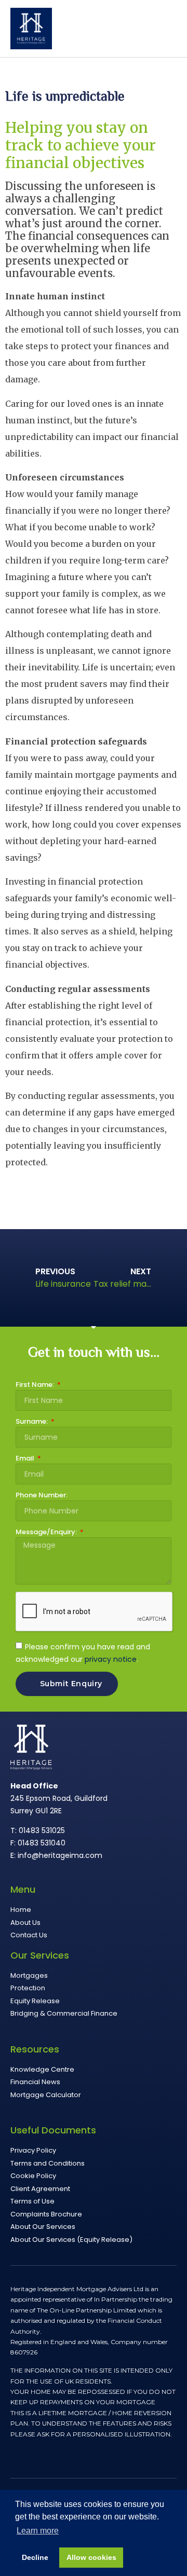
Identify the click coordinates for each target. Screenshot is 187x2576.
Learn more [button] (38, 2531)
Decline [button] (35, 2557)
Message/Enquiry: (47, 1533)
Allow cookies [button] (91, 2557)
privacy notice (111, 1659)
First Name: (36, 1385)
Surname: (32, 1422)
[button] (169, 31)
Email (26, 1459)
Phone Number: (42, 1496)
